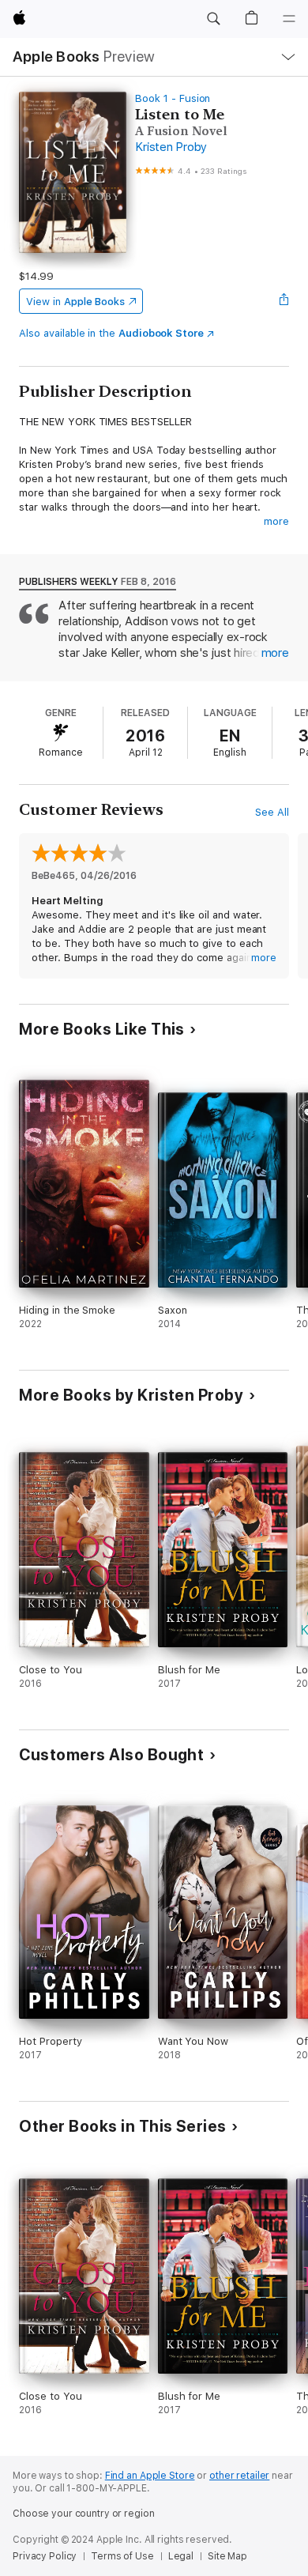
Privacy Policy (45, 2556)
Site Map (227, 2556)
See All (272, 812)
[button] (213, 19)
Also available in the (111, 333)
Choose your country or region (84, 2514)
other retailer (239, 2476)
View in (75, 302)
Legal (181, 2556)
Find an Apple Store (150, 2476)
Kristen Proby (171, 147)
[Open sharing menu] (284, 301)
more (276, 521)
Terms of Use (122, 2556)
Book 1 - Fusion (173, 98)
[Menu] (289, 19)
